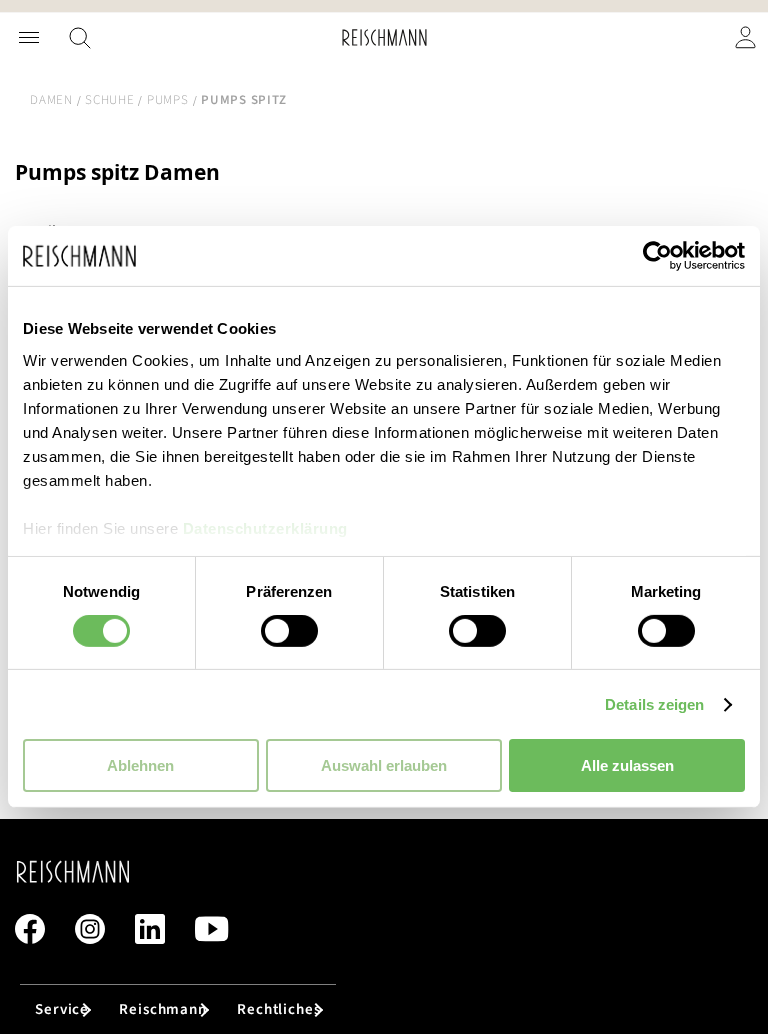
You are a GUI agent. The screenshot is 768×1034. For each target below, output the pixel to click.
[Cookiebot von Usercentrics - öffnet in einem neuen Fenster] (657, 256)
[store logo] (384, 37)
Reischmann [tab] (163, 1009)
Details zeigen (654, 704)
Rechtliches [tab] (279, 1009)
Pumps (168, 100)
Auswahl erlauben (384, 765)
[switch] (289, 633)
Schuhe (110, 100)
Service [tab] (62, 1009)
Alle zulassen (627, 765)
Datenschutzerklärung (265, 527)
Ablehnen (140, 765)
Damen (51, 100)
